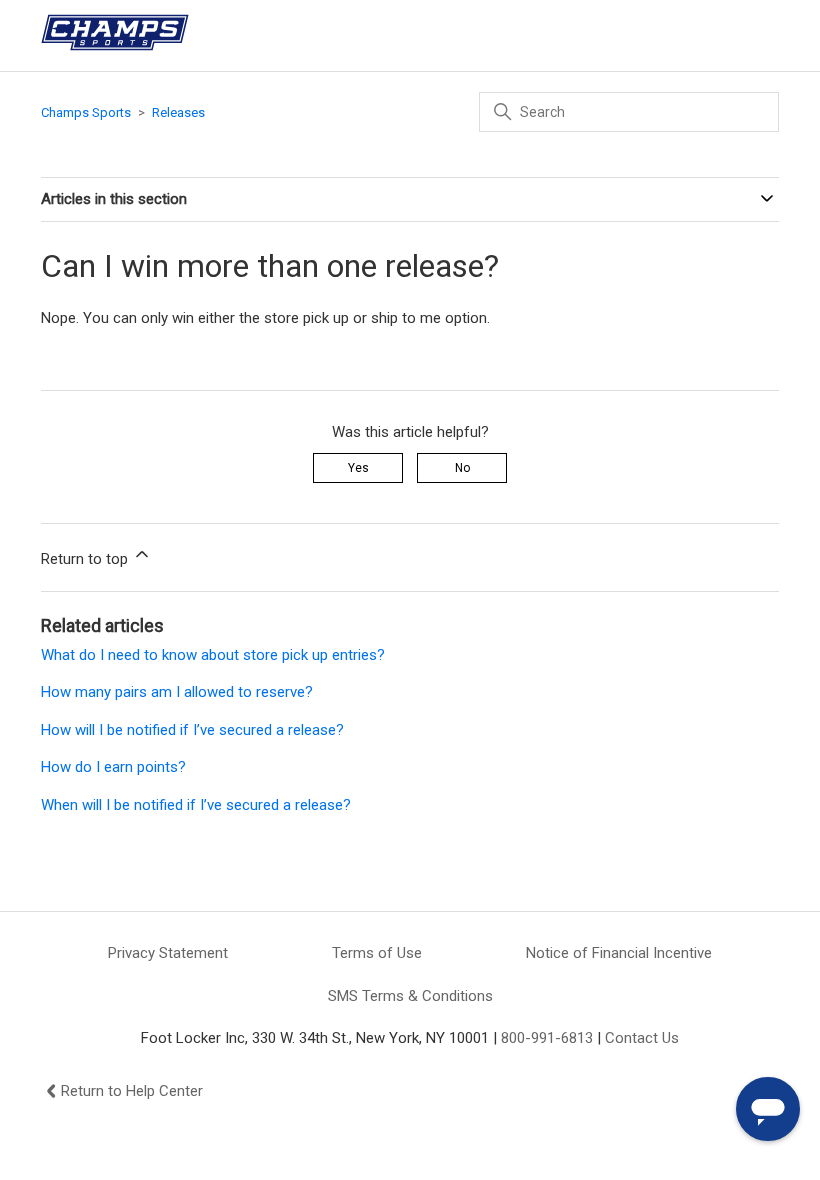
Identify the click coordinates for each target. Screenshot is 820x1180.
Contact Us (642, 1038)
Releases (178, 112)
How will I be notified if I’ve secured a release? (192, 730)
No (462, 468)
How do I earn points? (113, 767)
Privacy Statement (168, 953)
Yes (358, 468)
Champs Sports (86, 112)
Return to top (86, 559)
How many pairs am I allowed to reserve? (177, 692)
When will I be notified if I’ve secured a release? (196, 805)
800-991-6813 (547, 1038)
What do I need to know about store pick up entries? (213, 655)
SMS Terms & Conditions (410, 996)
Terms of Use (377, 953)
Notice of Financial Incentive (619, 953)
